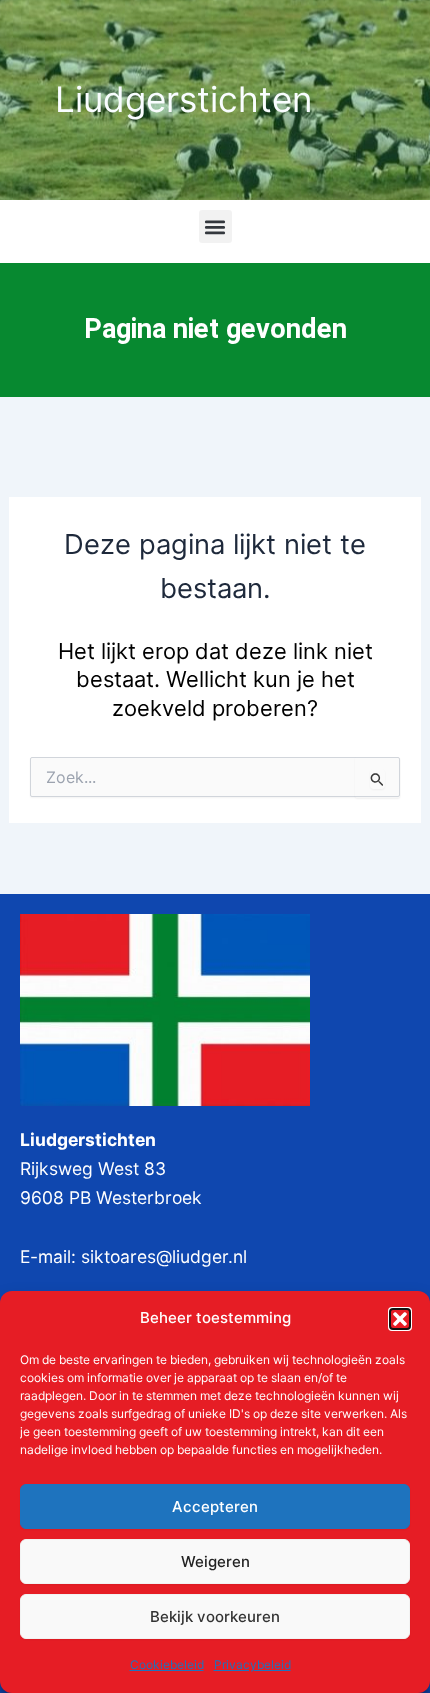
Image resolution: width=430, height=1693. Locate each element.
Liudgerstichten (183, 99)
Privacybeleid (252, 1664)
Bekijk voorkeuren (215, 1616)
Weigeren (215, 1561)
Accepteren (215, 1506)
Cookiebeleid (167, 1664)
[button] (400, 1319)
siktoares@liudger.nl (164, 1256)
